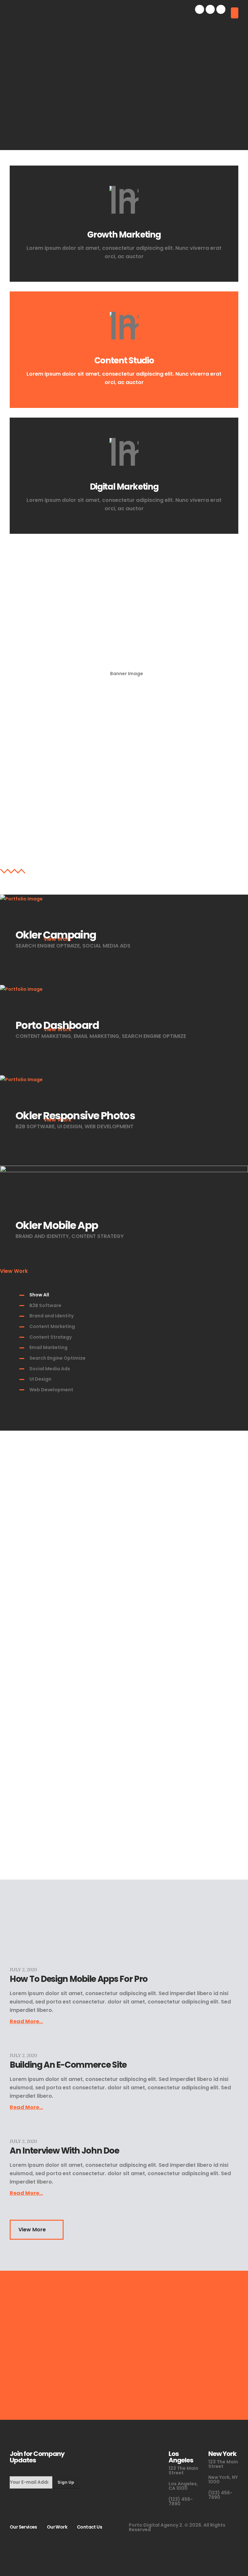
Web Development (51, 1390)
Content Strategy (51, 1337)
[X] (210, 9)
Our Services (23, 2527)
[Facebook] (200, 9)
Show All (39, 1295)
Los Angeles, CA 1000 (183, 2486)
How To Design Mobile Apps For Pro (79, 1979)
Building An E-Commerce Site (68, 2065)
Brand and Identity (52, 1316)
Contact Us (89, 2527)
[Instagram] (221, 9)
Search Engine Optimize (57, 1358)
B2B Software (45, 1305)
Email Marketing (48, 1347)
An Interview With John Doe (64, 2151)
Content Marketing (52, 1326)
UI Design (40, 1379)
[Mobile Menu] (235, 13)
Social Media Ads (50, 1369)
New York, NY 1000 (223, 2480)
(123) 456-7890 (181, 2501)
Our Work (57, 2527)
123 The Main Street (183, 2470)
